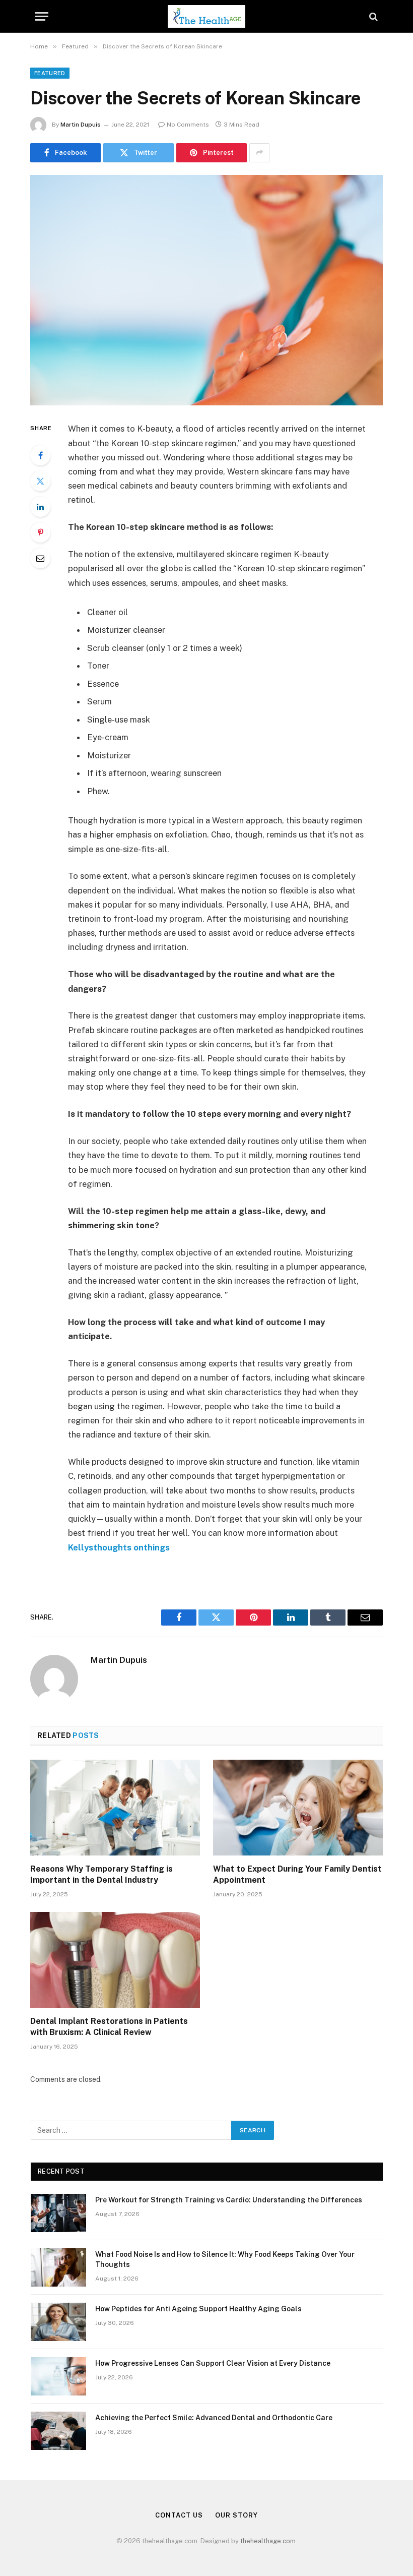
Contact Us (179, 2515)
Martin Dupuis (81, 125)
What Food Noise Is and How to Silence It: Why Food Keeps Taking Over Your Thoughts (225, 2259)
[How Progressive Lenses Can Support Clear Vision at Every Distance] (58, 2376)
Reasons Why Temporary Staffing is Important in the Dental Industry (101, 1874)
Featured (50, 73)
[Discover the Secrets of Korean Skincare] (206, 290)
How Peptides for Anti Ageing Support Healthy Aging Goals (198, 2309)
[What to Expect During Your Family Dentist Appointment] (298, 1808)
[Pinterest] (40, 532)
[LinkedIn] (40, 507)
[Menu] (42, 16)
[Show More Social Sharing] (259, 153)
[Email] (40, 558)
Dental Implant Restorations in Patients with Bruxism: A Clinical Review (109, 2027)
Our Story (236, 2515)
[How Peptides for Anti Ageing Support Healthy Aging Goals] (58, 2322)
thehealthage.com (268, 2541)
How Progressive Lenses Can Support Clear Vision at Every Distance (213, 2363)
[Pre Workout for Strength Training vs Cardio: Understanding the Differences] (58, 2213)
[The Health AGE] (206, 16)
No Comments (188, 125)
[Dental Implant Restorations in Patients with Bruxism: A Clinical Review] (115, 1960)
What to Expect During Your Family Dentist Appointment (297, 1874)
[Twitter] (40, 481)
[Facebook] (40, 455)
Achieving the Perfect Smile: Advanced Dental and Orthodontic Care (214, 2418)
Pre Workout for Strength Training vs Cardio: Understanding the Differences (229, 2200)
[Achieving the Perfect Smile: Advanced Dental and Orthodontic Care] (58, 2431)
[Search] (372, 16)
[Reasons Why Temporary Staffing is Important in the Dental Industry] (115, 1808)
